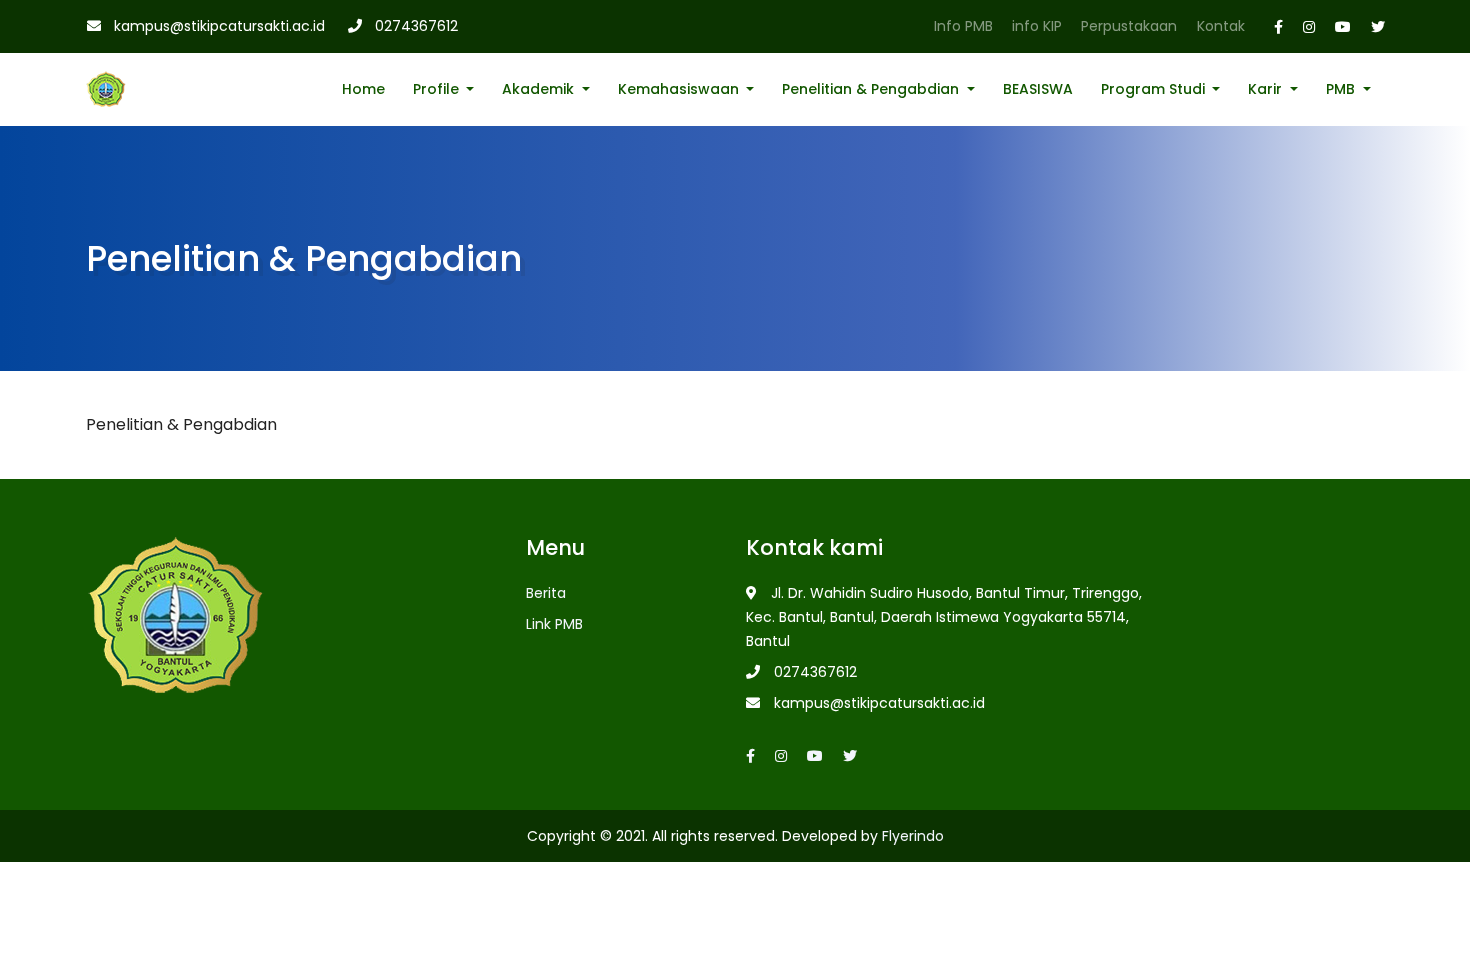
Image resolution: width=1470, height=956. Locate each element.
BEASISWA (1038, 89)
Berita (546, 593)
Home (363, 89)
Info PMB (963, 26)
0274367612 (416, 26)
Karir (1267, 89)
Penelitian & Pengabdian (872, 89)
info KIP (1037, 26)
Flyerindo (913, 836)
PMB (1342, 89)
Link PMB (554, 624)
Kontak (1221, 26)
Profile (438, 89)
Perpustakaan (1129, 26)
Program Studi (1155, 89)
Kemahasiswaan (680, 89)
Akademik (540, 89)
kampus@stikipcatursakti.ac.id (219, 26)
